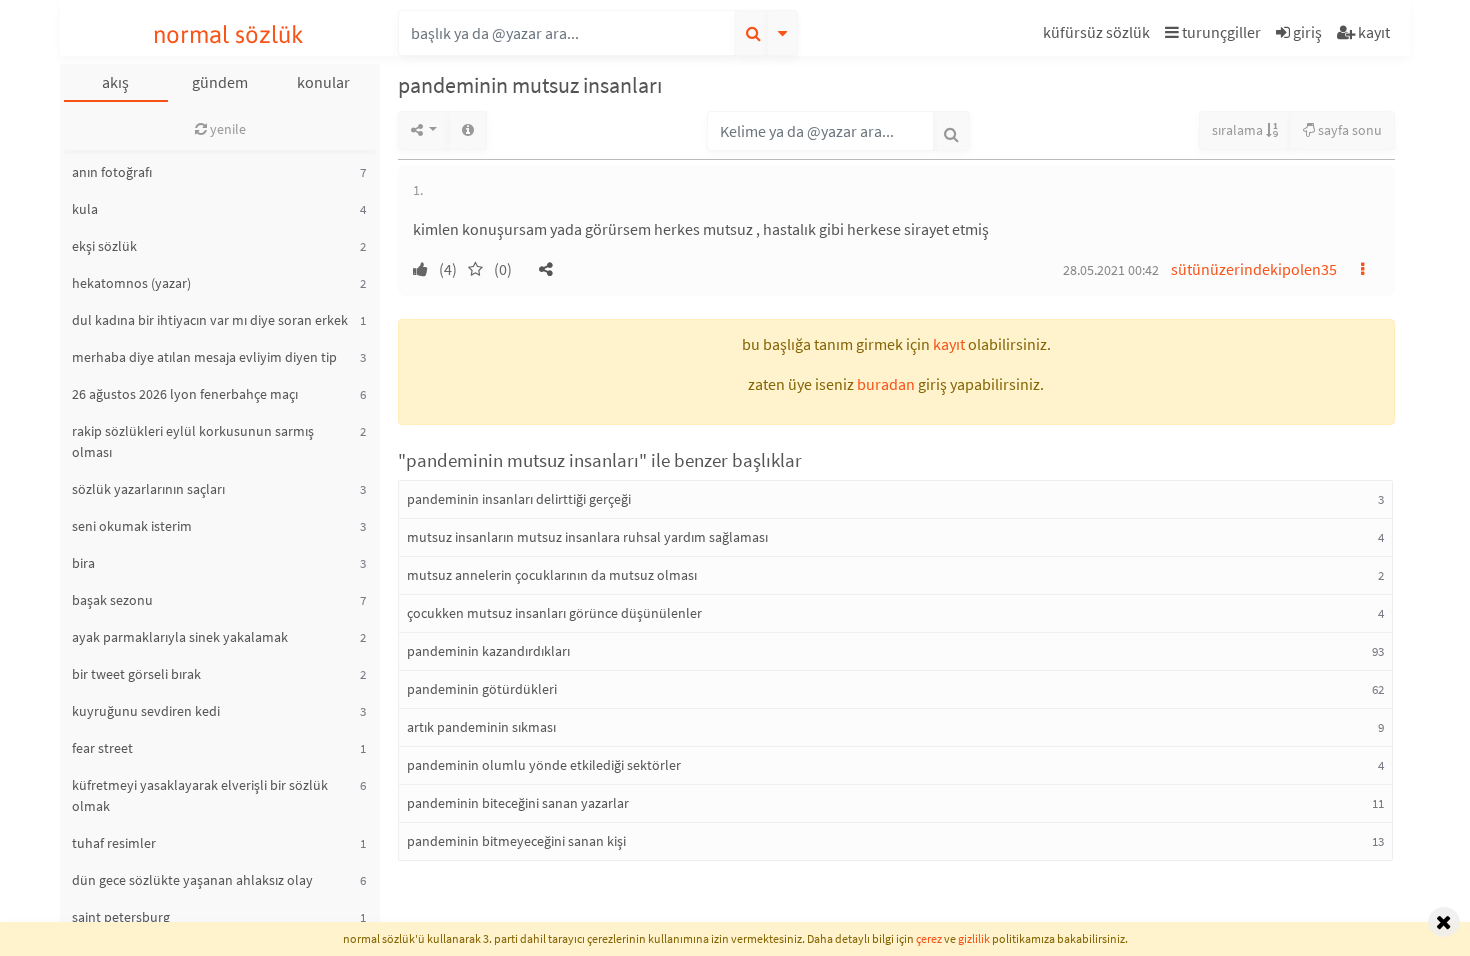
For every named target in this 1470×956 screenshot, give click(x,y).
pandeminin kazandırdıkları (488, 651)
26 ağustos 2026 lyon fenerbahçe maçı (185, 394)
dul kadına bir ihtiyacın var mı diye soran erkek (210, 320)
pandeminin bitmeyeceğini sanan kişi (516, 841)
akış (115, 82)
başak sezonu (112, 600)
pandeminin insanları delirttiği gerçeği (519, 499)
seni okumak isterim (132, 526)
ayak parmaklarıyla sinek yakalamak (180, 637)
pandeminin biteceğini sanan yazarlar (518, 803)
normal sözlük (228, 34)
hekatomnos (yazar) (131, 283)
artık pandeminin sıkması (481, 727)
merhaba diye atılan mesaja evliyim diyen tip (204, 357)
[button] (1099, 35)
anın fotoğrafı (112, 172)
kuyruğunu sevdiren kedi (146, 711)
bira (83, 563)
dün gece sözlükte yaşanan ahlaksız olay (192, 880)
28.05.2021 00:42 (1111, 270)
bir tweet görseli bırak (136, 674)
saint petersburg (121, 917)
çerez (929, 938)
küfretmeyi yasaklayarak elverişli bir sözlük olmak (200, 795)
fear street (102, 748)
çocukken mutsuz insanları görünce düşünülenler (554, 613)
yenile (226, 129)
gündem (220, 82)
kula (85, 209)
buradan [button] (886, 384)
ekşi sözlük (104, 246)
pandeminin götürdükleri (482, 689)
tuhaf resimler (114, 843)
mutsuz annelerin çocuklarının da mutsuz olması (552, 575)
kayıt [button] (949, 344)
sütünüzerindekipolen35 (1254, 269)
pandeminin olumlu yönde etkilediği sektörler (544, 765)
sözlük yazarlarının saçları (148, 489)
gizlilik (974, 938)
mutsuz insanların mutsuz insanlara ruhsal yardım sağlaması (587, 537)
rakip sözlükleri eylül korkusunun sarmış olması (193, 441)
